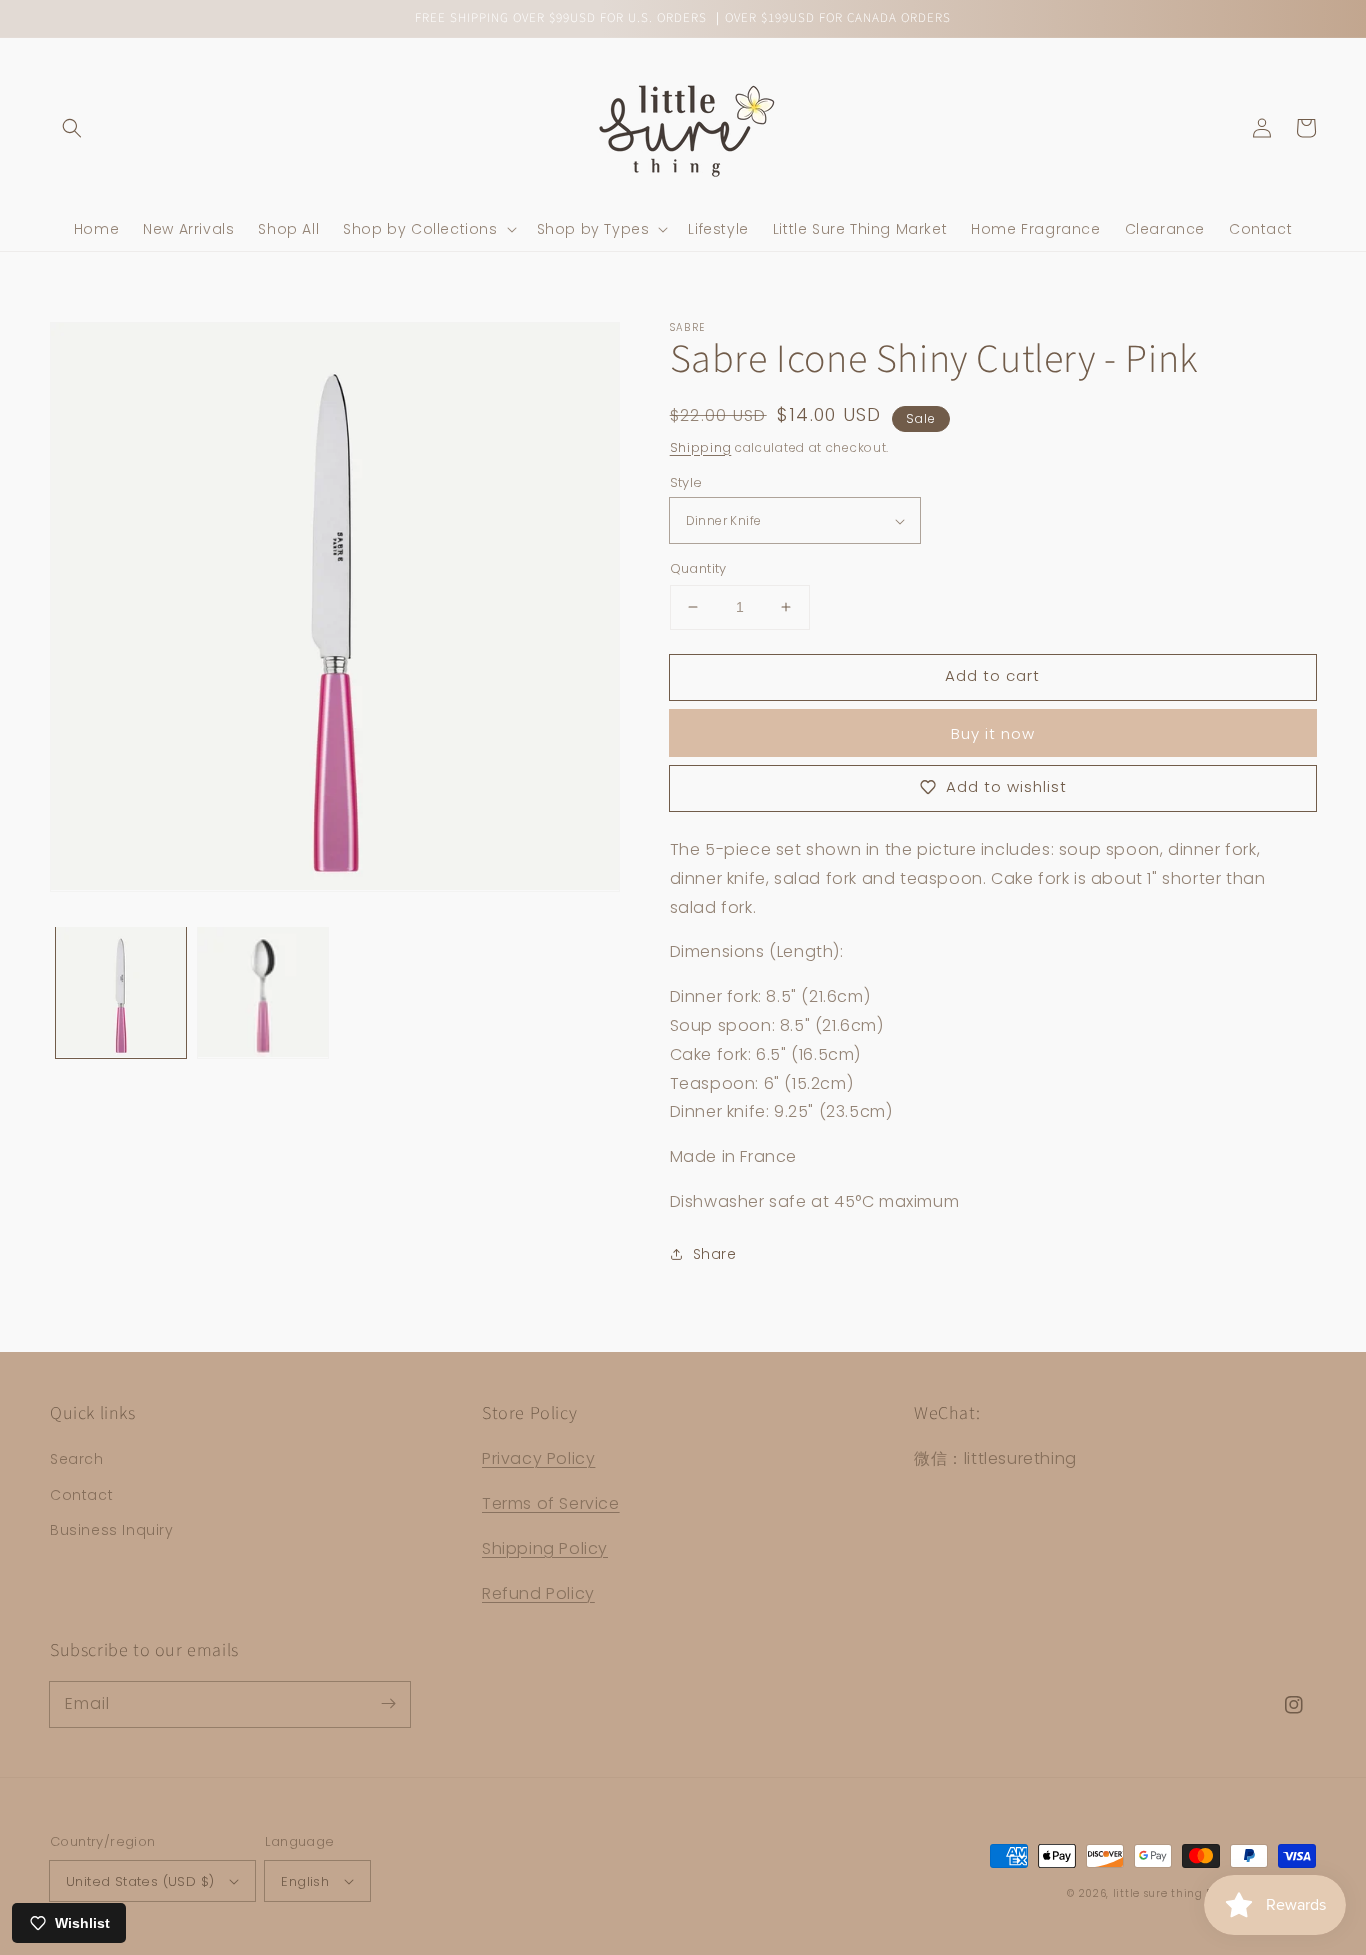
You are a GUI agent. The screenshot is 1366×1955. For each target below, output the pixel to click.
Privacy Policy (538, 1458)
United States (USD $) (140, 1881)
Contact (81, 1495)
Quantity (698, 568)
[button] (72, 128)
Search (77, 1459)
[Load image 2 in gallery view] (263, 992)
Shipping (701, 447)
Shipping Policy (545, 1548)
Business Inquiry (112, 1530)
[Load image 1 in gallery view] (121, 992)
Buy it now (993, 733)
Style (686, 482)
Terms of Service (551, 1503)
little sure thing (1158, 1893)
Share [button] (715, 1254)
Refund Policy (538, 1593)
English (305, 1881)
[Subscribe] (388, 1704)
